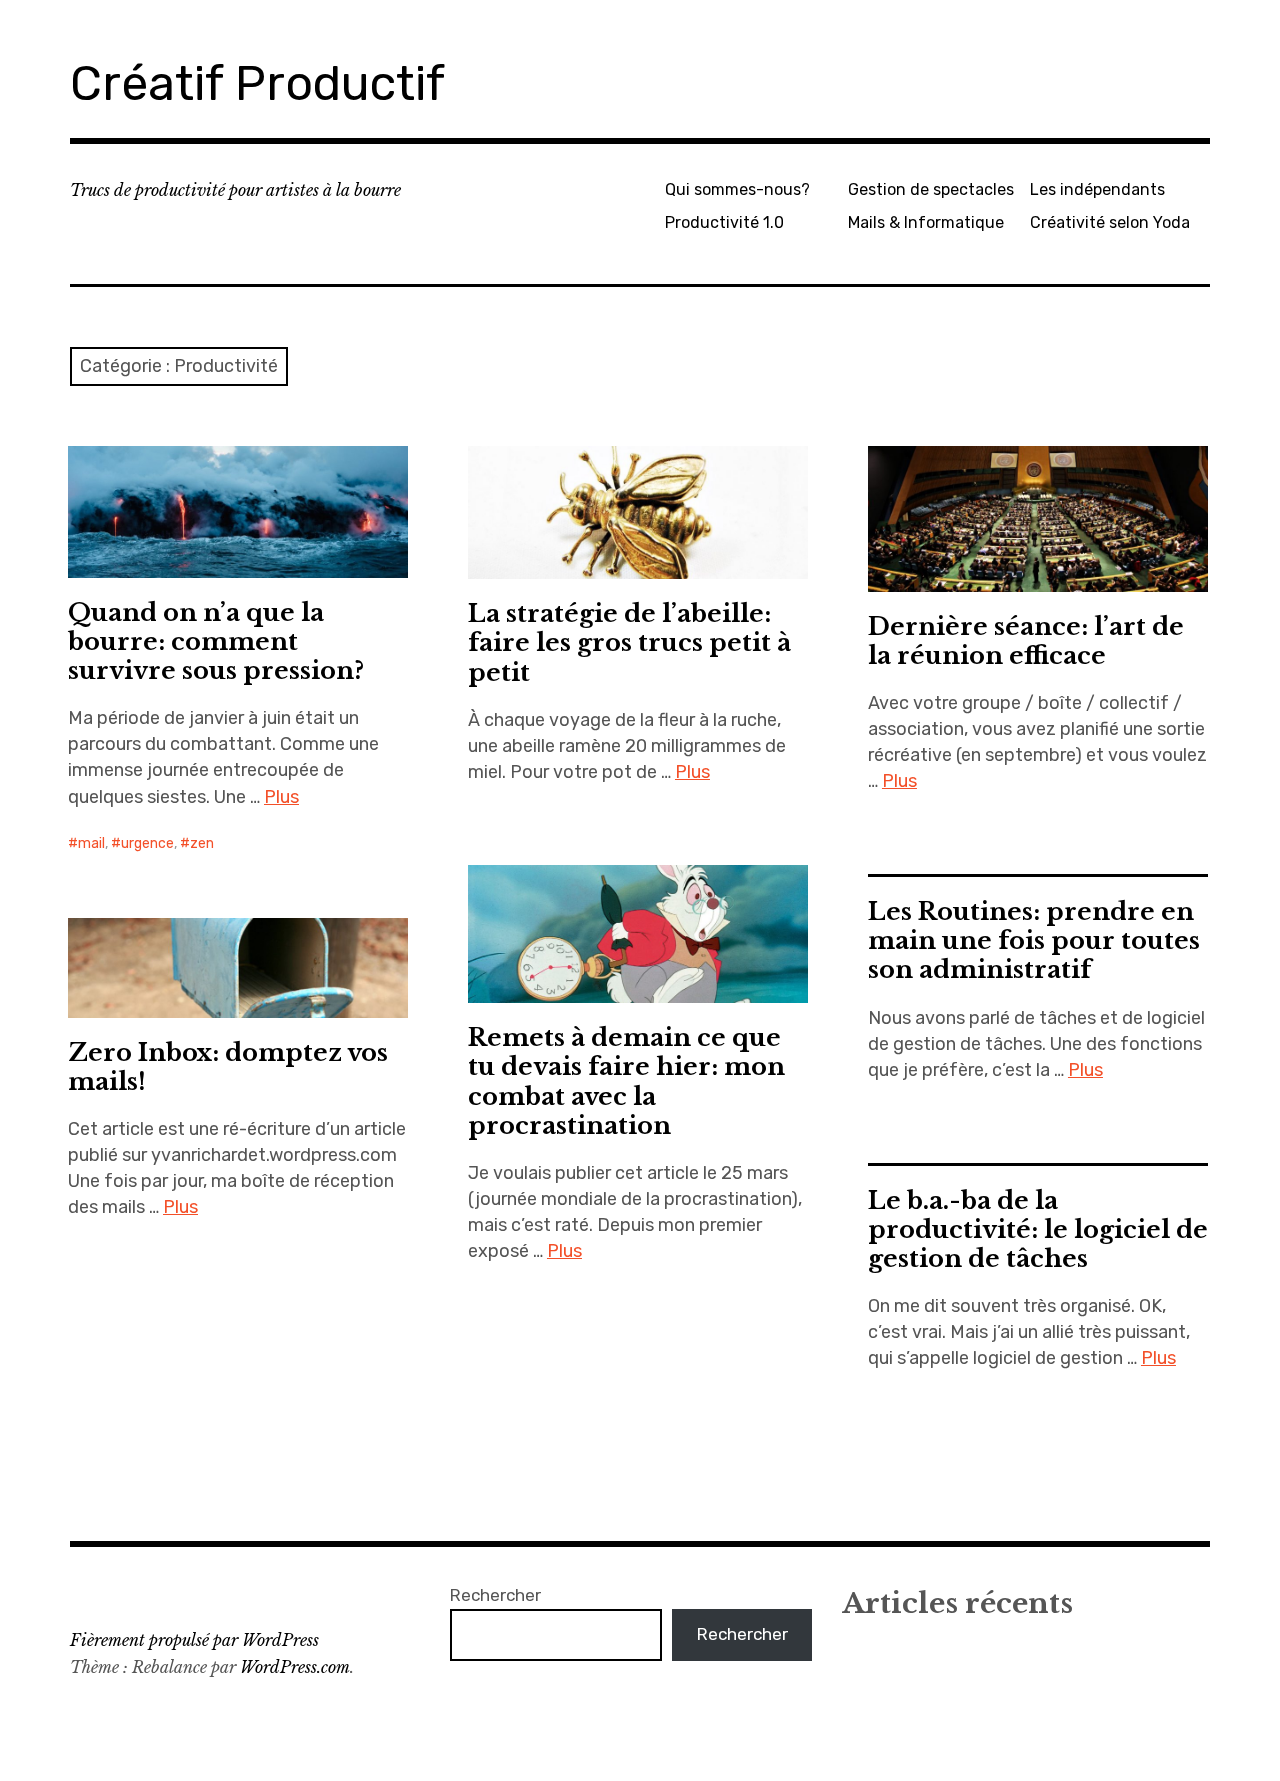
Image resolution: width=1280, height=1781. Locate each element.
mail (91, 843)
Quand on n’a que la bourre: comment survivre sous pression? (216, 641)
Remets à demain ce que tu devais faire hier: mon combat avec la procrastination (626, 1081)
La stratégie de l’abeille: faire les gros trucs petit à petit (629, 642)
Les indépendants (1097, 189)
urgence (147, 843)
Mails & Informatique (926, 222)
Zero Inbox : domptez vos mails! (228, 1067)
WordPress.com (295, 1667)
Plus (281, 797)
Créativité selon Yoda (1110, 222)
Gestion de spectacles (931, 189)
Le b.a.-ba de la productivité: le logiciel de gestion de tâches (1038, 1229)
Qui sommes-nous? (737, 189)
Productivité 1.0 (724, 222)
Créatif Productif (257, 83)
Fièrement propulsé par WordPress (194, 1640)
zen (202, 843)
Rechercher (495, 1595)
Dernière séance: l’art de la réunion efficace (1026, 641)
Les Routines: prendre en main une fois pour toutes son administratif (1034, 940)
